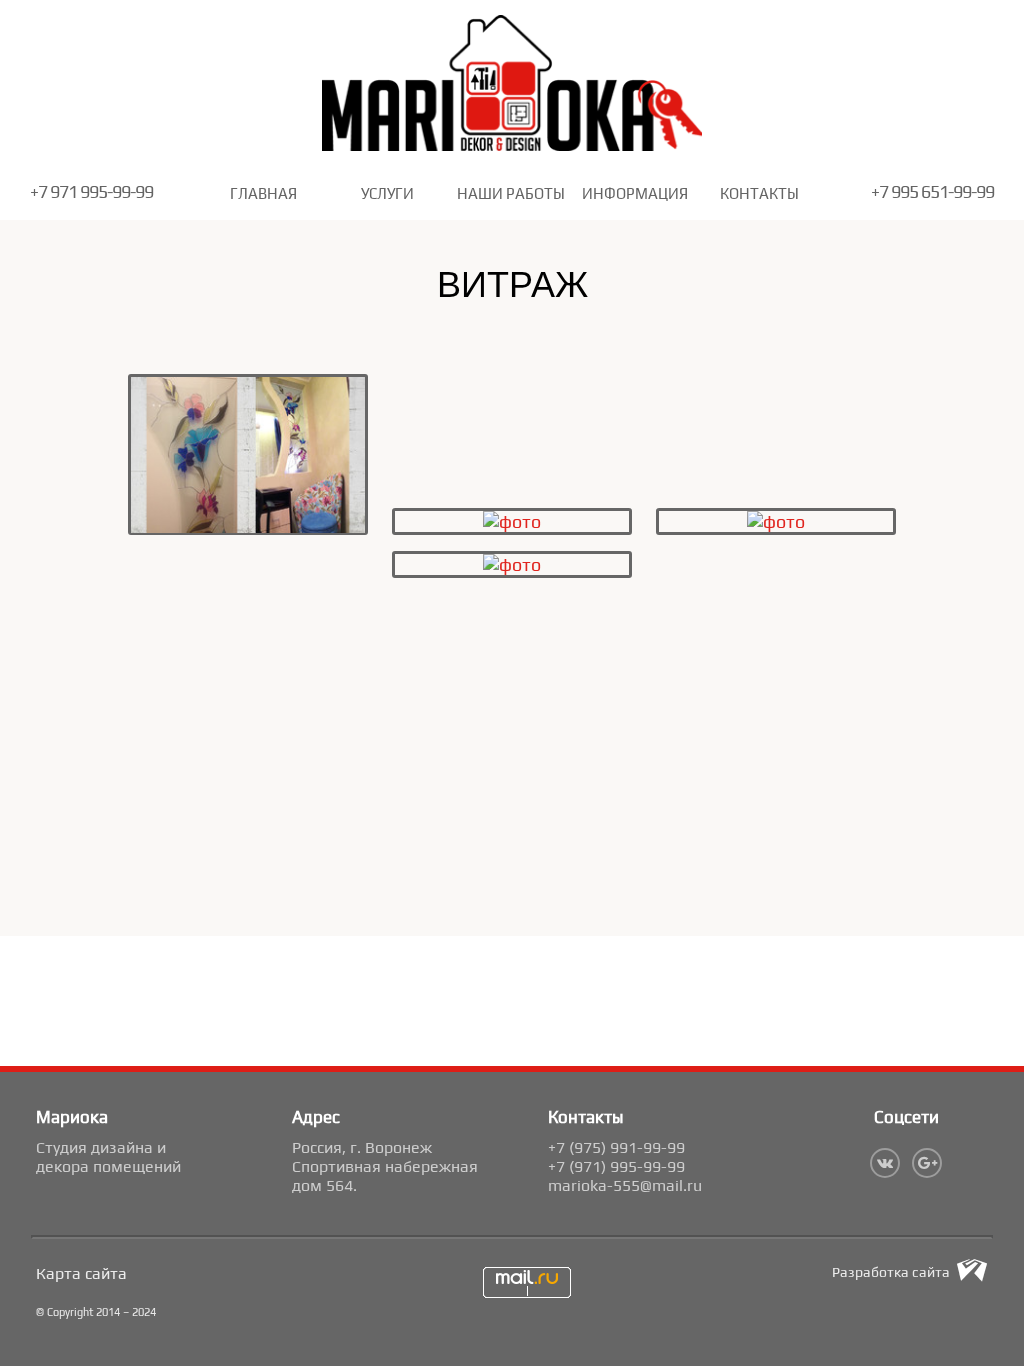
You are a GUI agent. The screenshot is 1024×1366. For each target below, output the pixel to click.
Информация (635, 193)
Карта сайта (81, 1273)
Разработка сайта (891, 1272)
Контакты (759, 193)
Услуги (387, 193)
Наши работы (511, 193)
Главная (263, 193)
